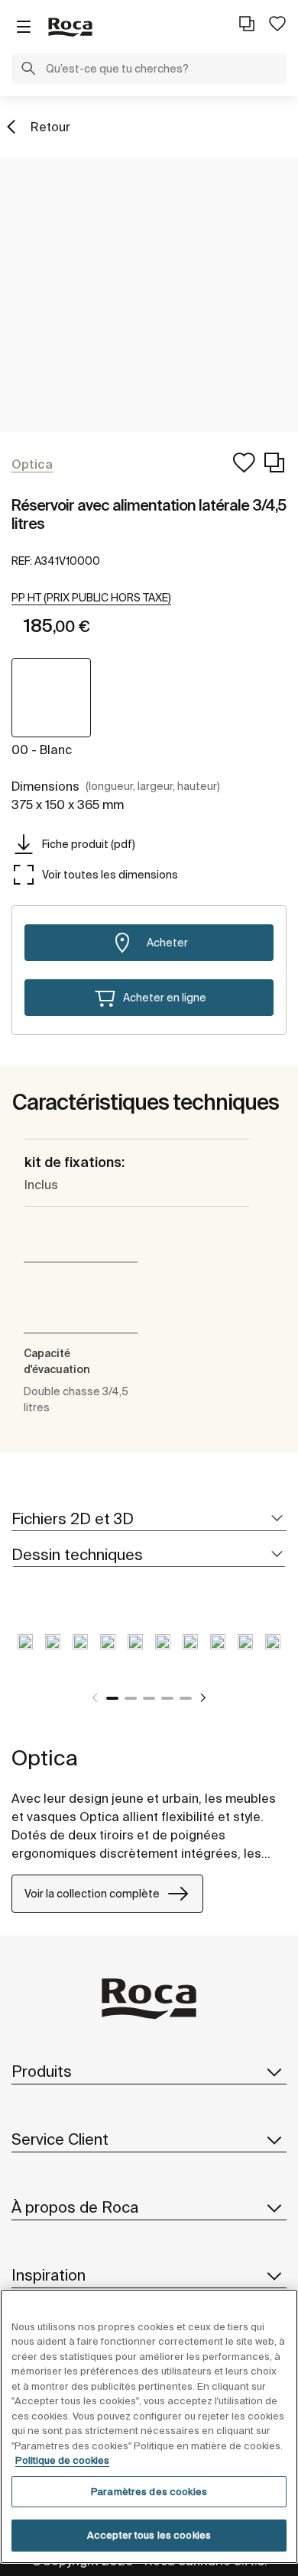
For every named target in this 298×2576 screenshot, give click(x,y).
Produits (42, 2071)
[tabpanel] (25, 1653)
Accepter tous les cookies (149, 2535)
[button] (28, 70)
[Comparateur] (247, 24)
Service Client (60, 2139)
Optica (45, 1757)
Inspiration (49, 2275)
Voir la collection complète (92, 1894)
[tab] (149, 1519)
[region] (149, 2426)
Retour (50, 127)
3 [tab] (149, 1698)
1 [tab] (112, 1698)
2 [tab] (131, 1698)
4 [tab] (167, 1698)
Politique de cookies (62, 2460)
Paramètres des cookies (149, 2492)
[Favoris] (277, 24)
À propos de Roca (75, 2207)
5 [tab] (186, 1698)
